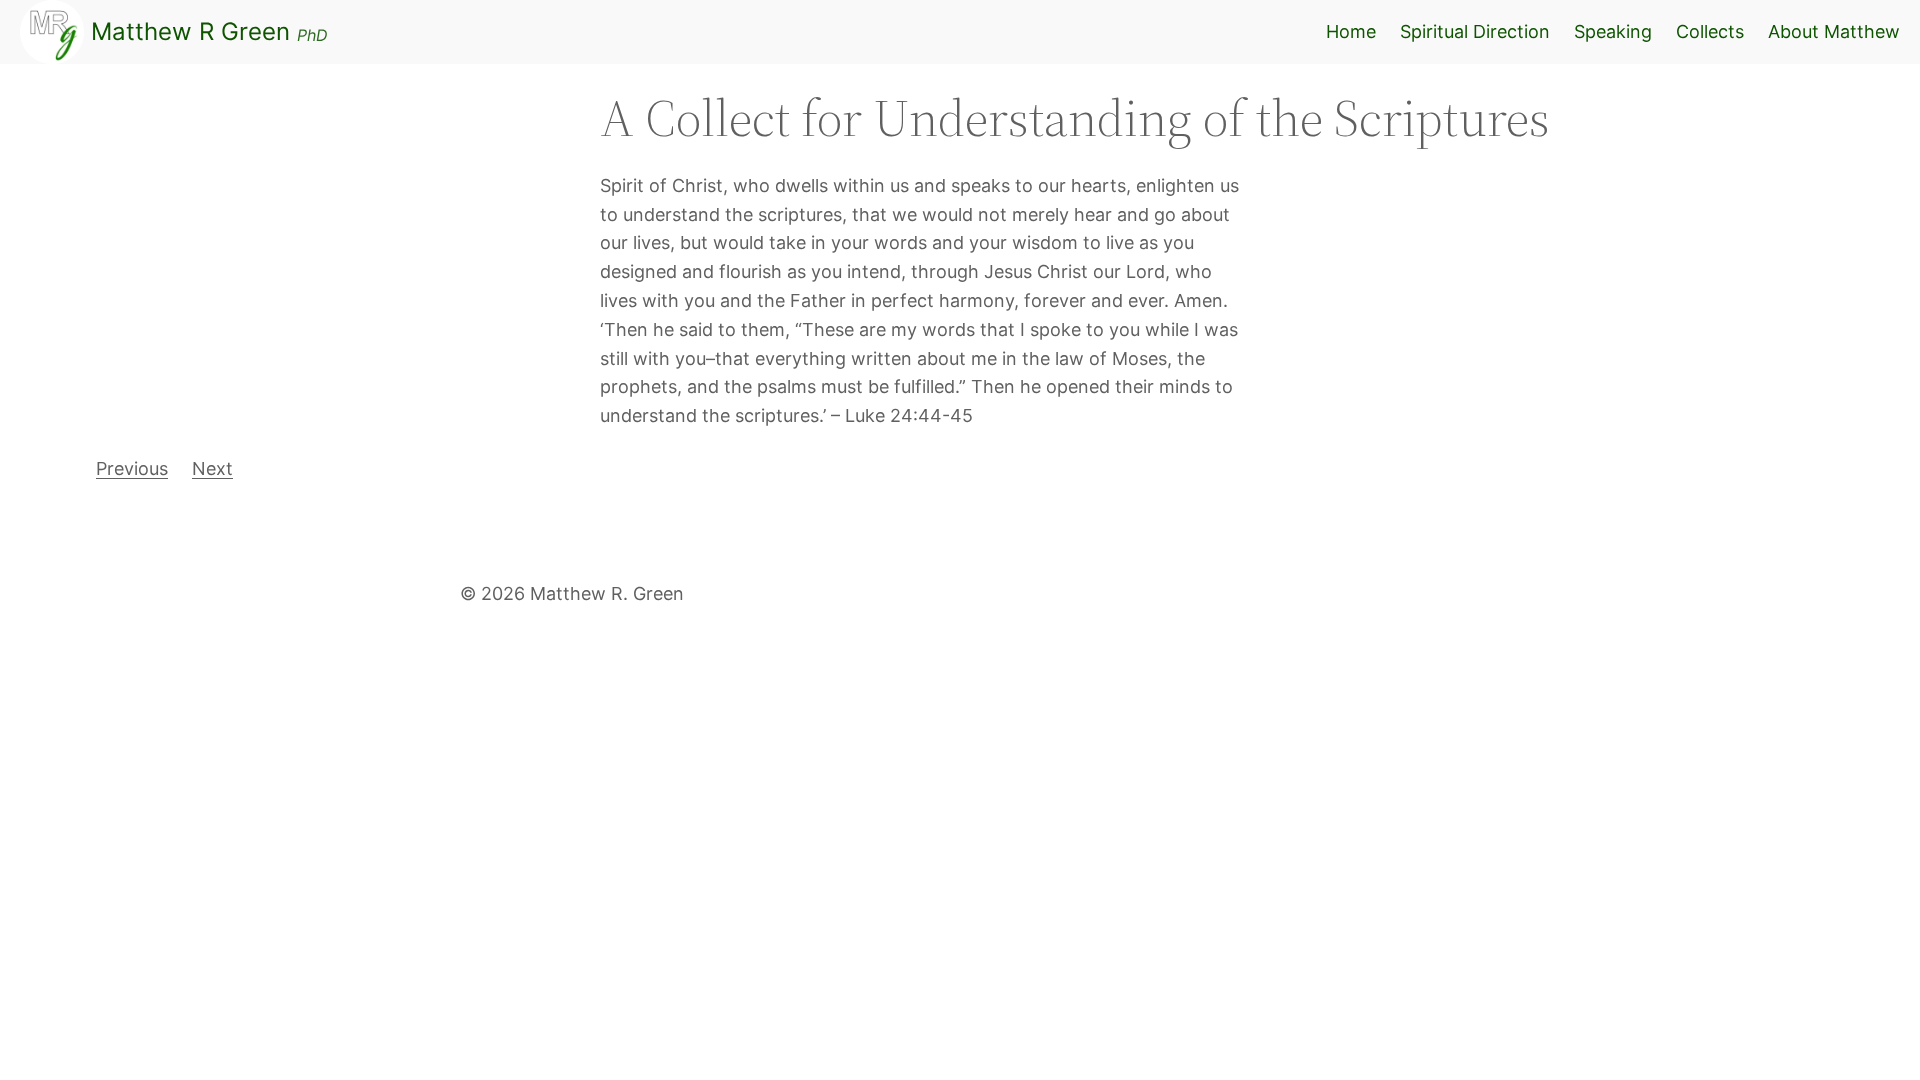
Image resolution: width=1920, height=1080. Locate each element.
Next (212, 468)
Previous (132, 468)
